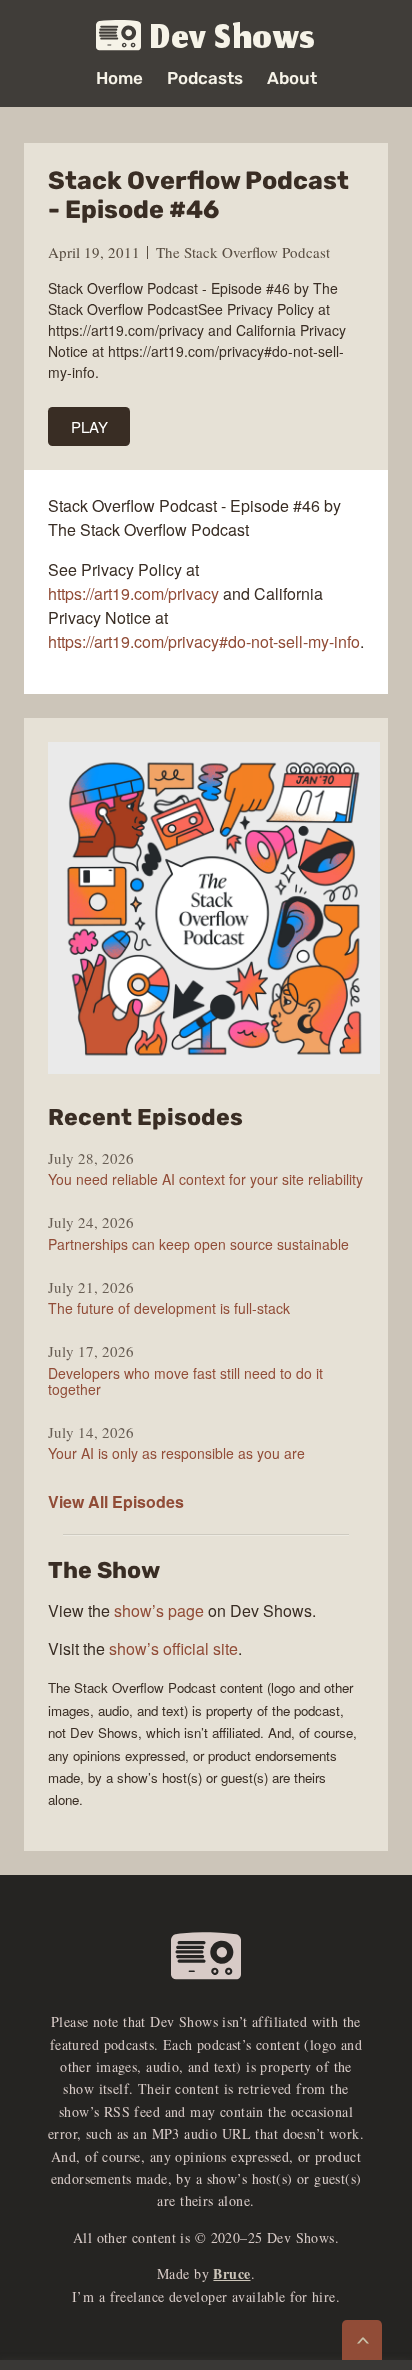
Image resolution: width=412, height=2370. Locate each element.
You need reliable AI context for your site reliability (205, 1179)
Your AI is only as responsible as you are (176, 1453)
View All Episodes (116, 1501)
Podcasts (205, 78)
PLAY (89, 426)
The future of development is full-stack (169, 1308)
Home (119, 78)
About (292, 78)
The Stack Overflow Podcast (243, 252)
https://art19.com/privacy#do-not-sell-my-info (204, 641)
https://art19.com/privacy (133, 593)
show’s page (159, 1610)
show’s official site (173, 1648)
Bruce (231, 2273)
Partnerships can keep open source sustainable (198, 1244)
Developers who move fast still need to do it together (185, 1381)
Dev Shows (233, 36)
